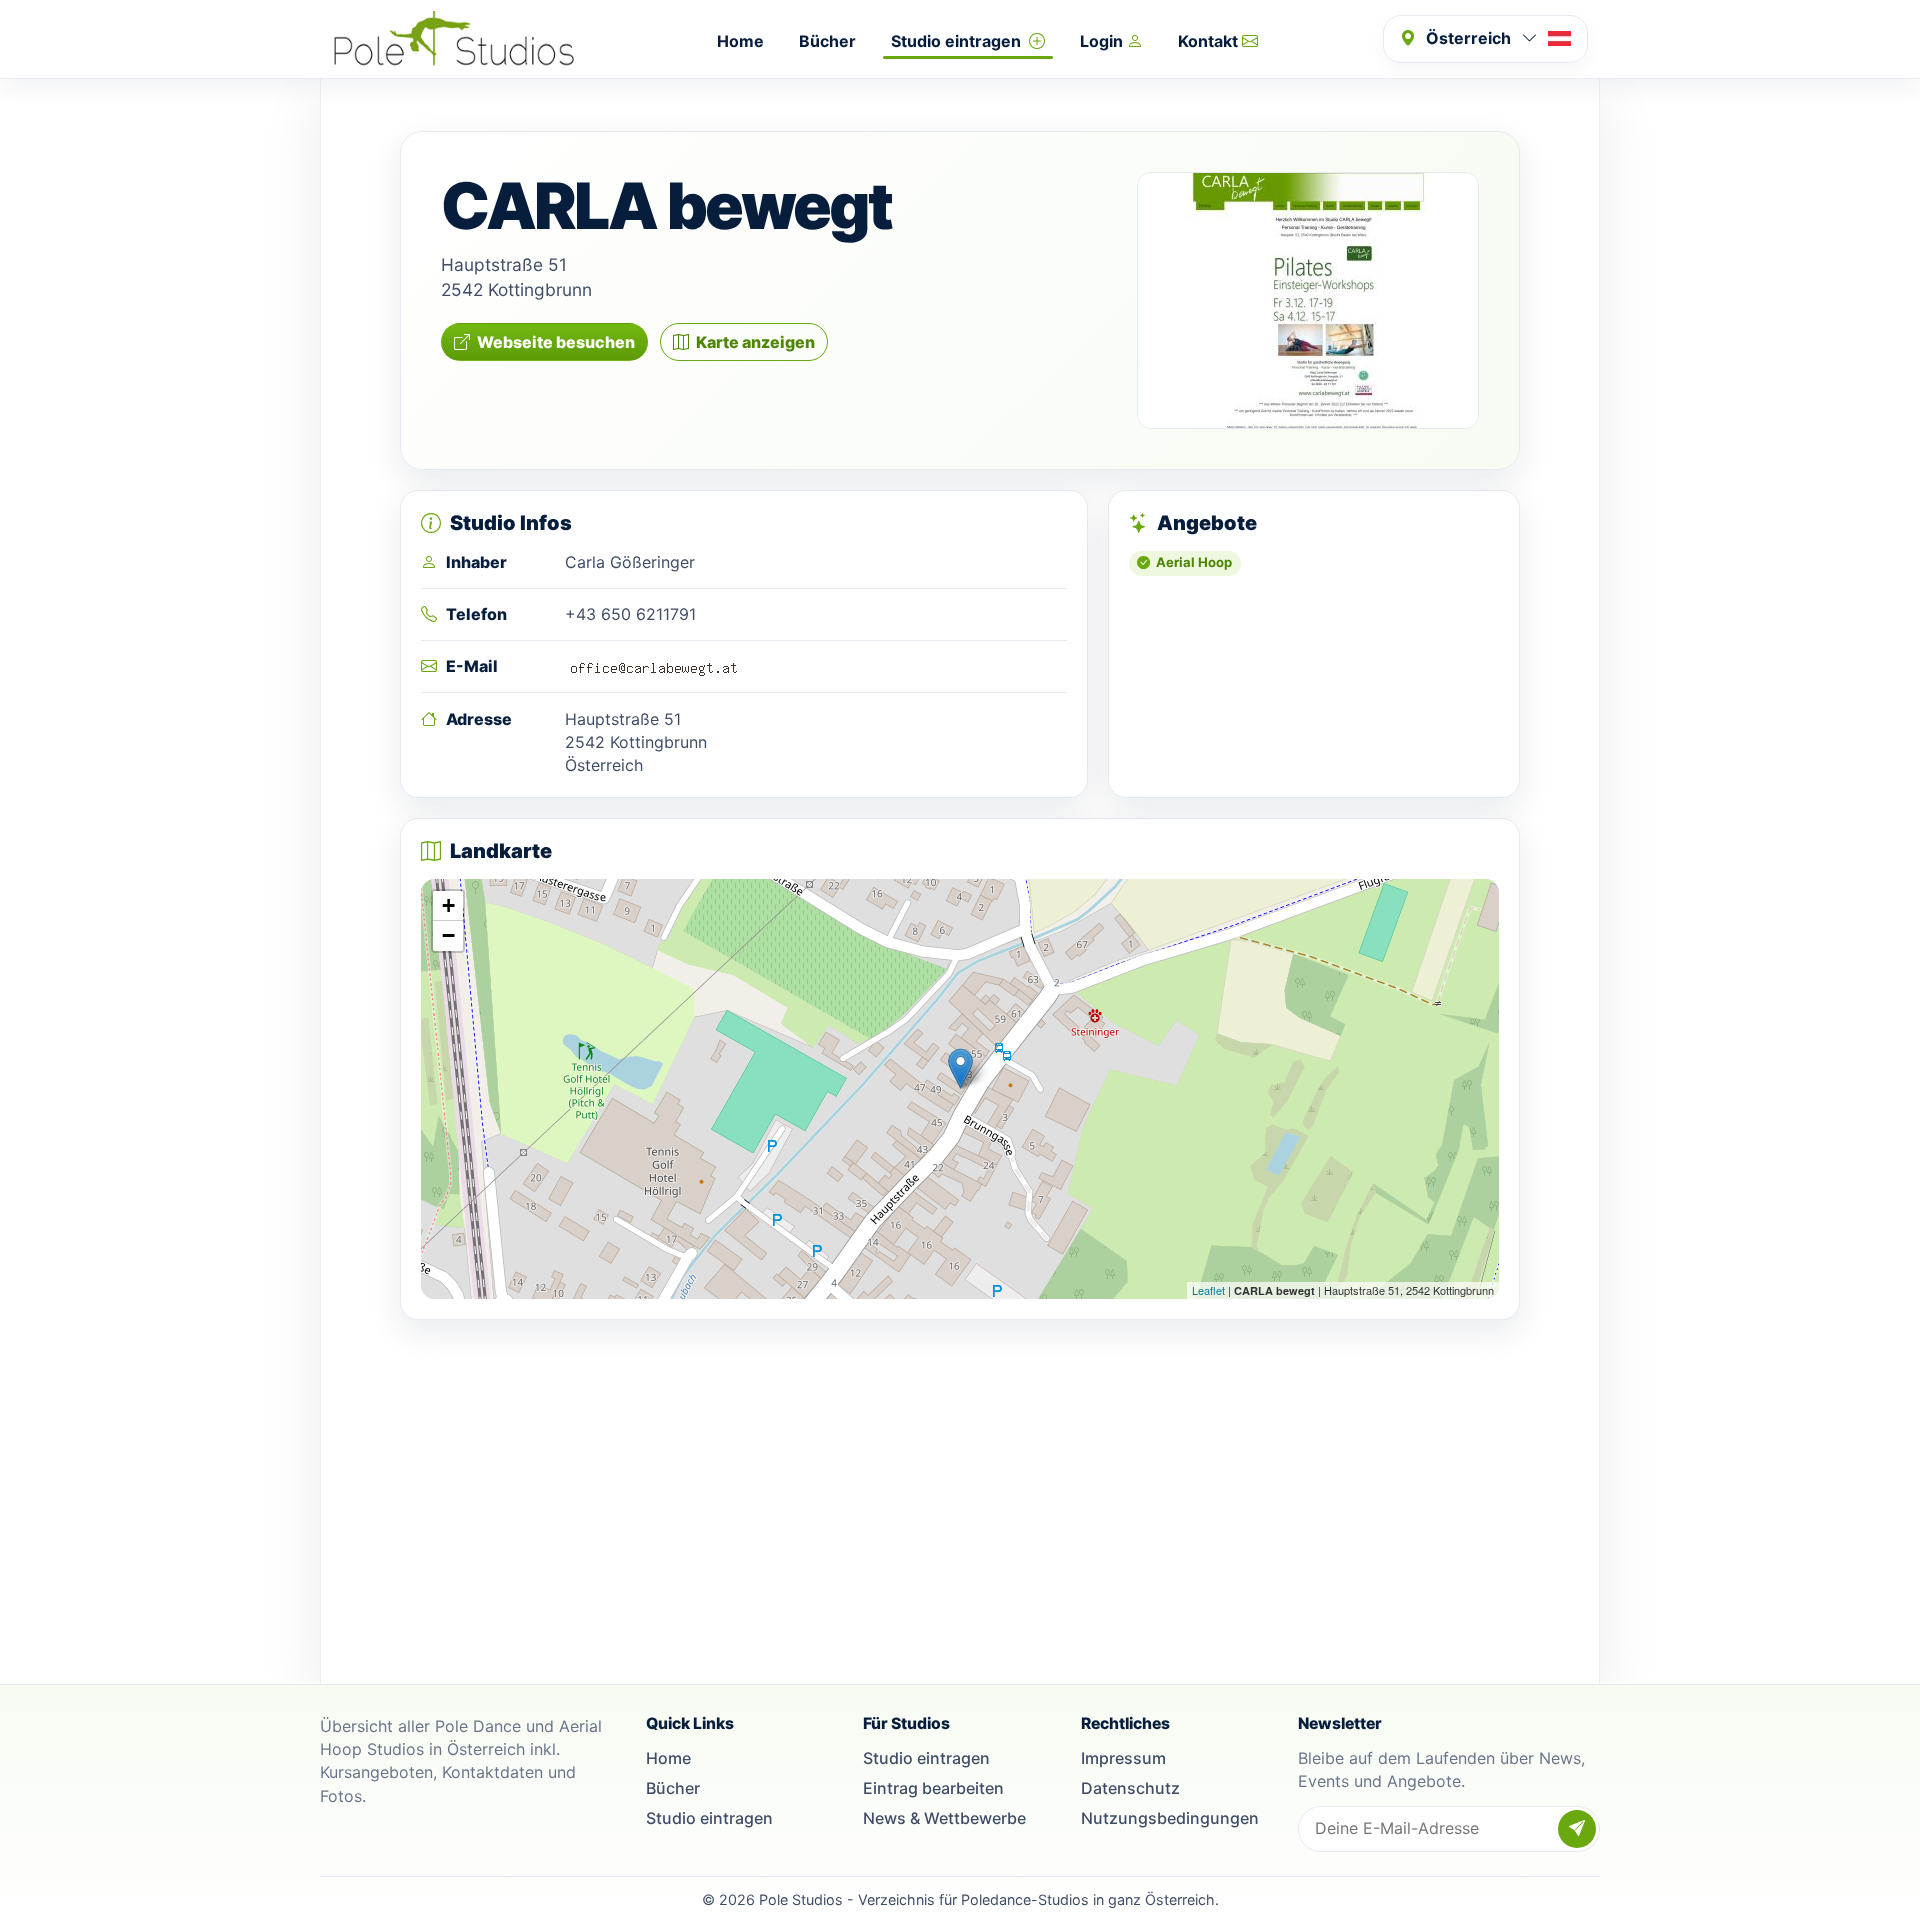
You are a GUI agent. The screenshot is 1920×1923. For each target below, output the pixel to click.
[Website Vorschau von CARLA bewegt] (1308, 300)
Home (740, 41)
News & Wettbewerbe (944, 1818)
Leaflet (1208, 1290)
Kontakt (1210, 41)
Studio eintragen (958, 41)
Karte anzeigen (755, 342)
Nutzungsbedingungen (1170, 1818)
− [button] (448, 935)
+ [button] (448, 905)
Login (1103, 41)
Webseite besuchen (556, 342)
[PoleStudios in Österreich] (454, 39)
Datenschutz (1130, 1788)
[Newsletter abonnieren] (1577, 1829)
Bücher (827, 41)
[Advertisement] (960, 1480)
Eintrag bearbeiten (933, 1788)
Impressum (1123, 1758)
